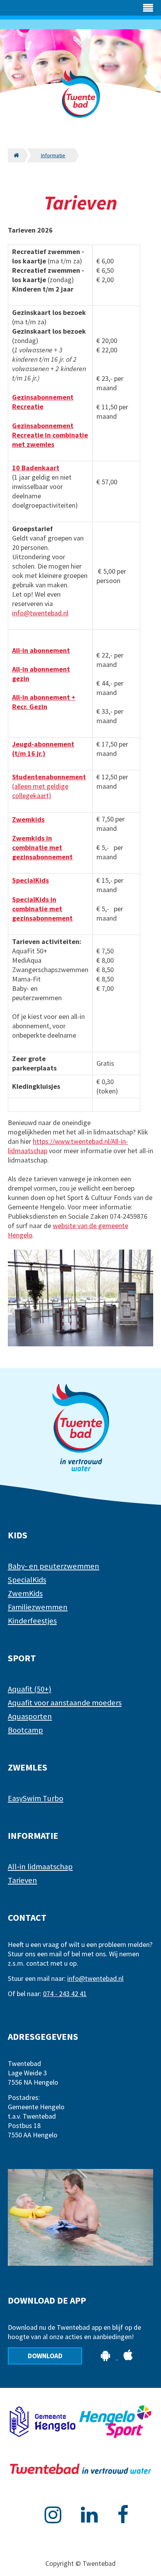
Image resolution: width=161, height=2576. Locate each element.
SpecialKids (30, 880)
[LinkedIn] (89, 2515)
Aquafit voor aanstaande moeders (65, 1703)
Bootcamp (25, 1730)
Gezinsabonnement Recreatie (43, 402)
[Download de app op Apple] (128, 2357)
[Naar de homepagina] (16, 155)
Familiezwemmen (38, 1607)
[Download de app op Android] (106, 2357)
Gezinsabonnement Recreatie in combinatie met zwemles (50, 435)
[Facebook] (123, 2515)
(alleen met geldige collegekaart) (49, 786)
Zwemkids (28, 819)
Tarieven (22, 1880)
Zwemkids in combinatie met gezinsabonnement (42, 847)
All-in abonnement (41, 650)
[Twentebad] (80, 104)
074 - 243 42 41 (65, 1994)
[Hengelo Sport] (115, 2423)
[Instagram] (53, 2515)
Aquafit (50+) (30, 1689)
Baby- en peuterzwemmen (54, 1566)
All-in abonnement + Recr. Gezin (44, 702)
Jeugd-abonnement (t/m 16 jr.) (43, 749)
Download (45, 2356)
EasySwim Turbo (36, 1798)
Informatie (53, 155)
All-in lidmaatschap (40, 1867)
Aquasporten (30, 1716)
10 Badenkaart (36, 468)
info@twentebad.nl (40, 613)
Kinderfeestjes (32, 1621)
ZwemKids (25, 1593)
